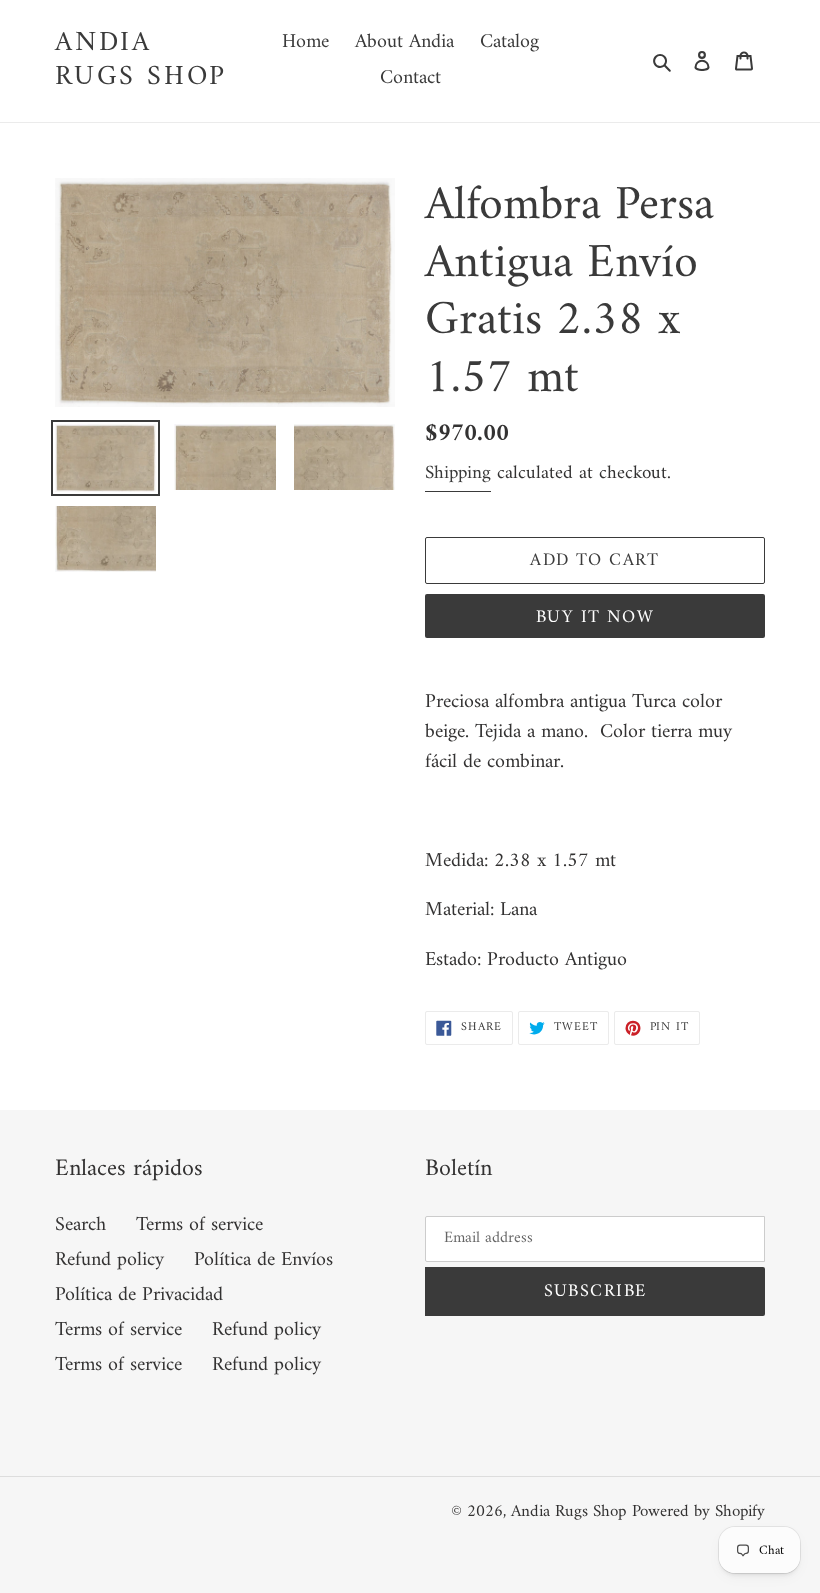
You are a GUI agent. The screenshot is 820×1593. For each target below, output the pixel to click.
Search (80, 1225)
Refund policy (109, 1260)
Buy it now (595, 617)
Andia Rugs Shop (141, 60)
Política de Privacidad (139, 1295)
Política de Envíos (263, 1260)
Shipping (458, 473)
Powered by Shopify (698, 1512)
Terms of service (199, 1225)
